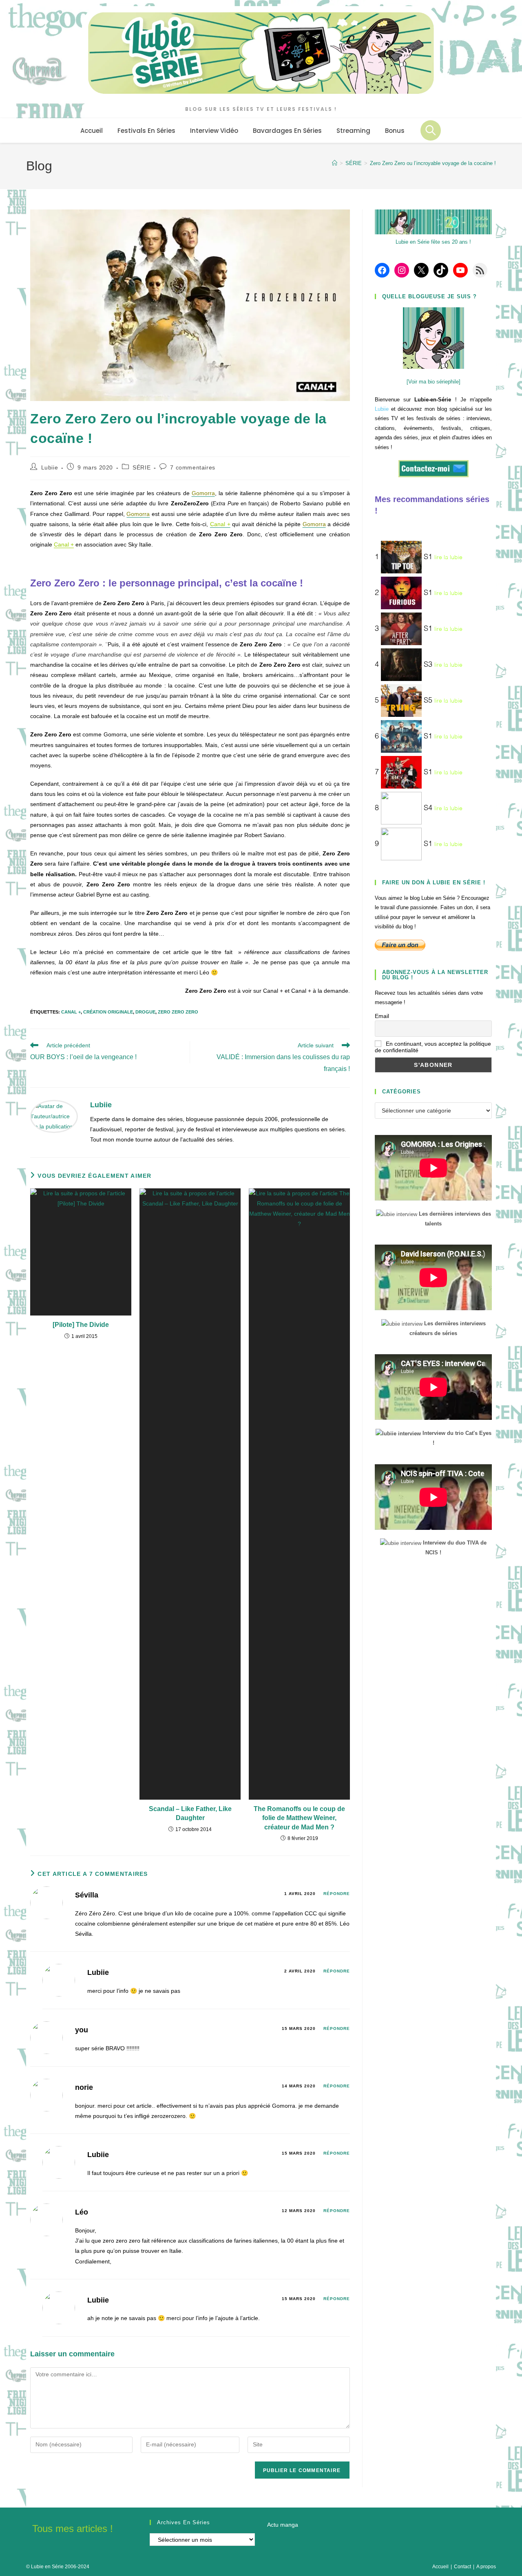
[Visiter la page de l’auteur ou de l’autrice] (54, 1116)
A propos (486, 2567)
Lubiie (50, 467)
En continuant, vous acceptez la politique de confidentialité (433, 1047)
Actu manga (283, 2525)
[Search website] (431, 130)
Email (382, 1016)
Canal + (64, 544)
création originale (108, 1012)
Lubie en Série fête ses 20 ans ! (433, 242)
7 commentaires (192, 467)
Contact (462, 2567)
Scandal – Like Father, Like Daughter (190, 1813)
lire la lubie (448, 558)
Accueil (440, 2567)
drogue (145, 1012)
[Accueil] (335, 163)
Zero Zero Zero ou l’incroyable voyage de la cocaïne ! (433, 163)
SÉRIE (142, 467)
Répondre (337, 1894)
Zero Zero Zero (178, 1012)
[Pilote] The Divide (81, 1325)
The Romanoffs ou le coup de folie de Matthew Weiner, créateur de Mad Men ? (299, 1818)
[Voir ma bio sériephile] (434, 382)
